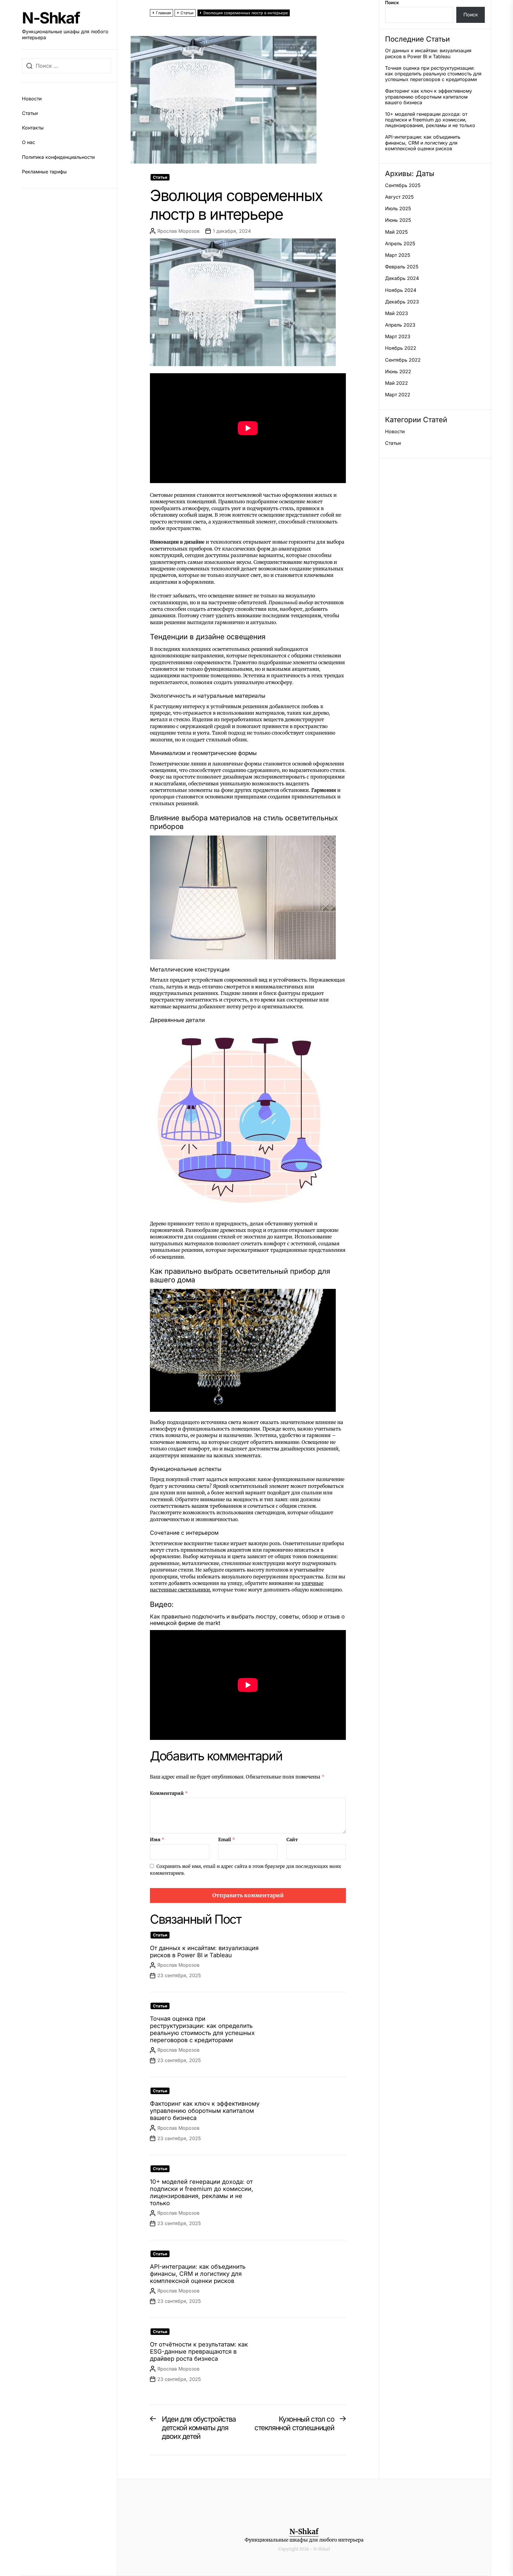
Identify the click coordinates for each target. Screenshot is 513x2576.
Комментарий (169, 1793)
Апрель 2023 (400, 325)
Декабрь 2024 (402, 278)
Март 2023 (398, 337)
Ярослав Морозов (178, 231)
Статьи (30, 113)
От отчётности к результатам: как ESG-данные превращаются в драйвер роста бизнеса (199, 2352)
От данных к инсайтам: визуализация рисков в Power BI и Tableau (204, 1952)
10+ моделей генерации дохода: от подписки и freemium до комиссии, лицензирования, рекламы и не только (202, 2192)
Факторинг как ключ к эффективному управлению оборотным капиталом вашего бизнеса (205, 2111)
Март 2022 (398, 395)
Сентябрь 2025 (403, 185)
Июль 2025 (398, 209)
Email (227, 1840)
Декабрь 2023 (402, 302)
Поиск (392, 3)
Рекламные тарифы (44, 172)
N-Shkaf (51, 18)
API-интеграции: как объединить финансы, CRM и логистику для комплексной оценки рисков (198, 2274)
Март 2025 (398, 255)
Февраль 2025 (402, 267)
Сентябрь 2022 (403, 360)
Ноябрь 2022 (401, 348)
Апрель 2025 (400, 244)
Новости (32, 99)
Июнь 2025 (398, 220)
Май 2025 (396, 232)
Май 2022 (396, 383)
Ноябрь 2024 (401, 290)
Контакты (33, 128)
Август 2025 (399, 197)
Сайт (292, 1840)
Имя (157, 1840)
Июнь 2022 (398, 372)
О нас (28, 142)
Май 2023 (396, 313)
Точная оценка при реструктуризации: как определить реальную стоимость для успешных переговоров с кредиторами (202, 2029)
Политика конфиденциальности (58, 157)
